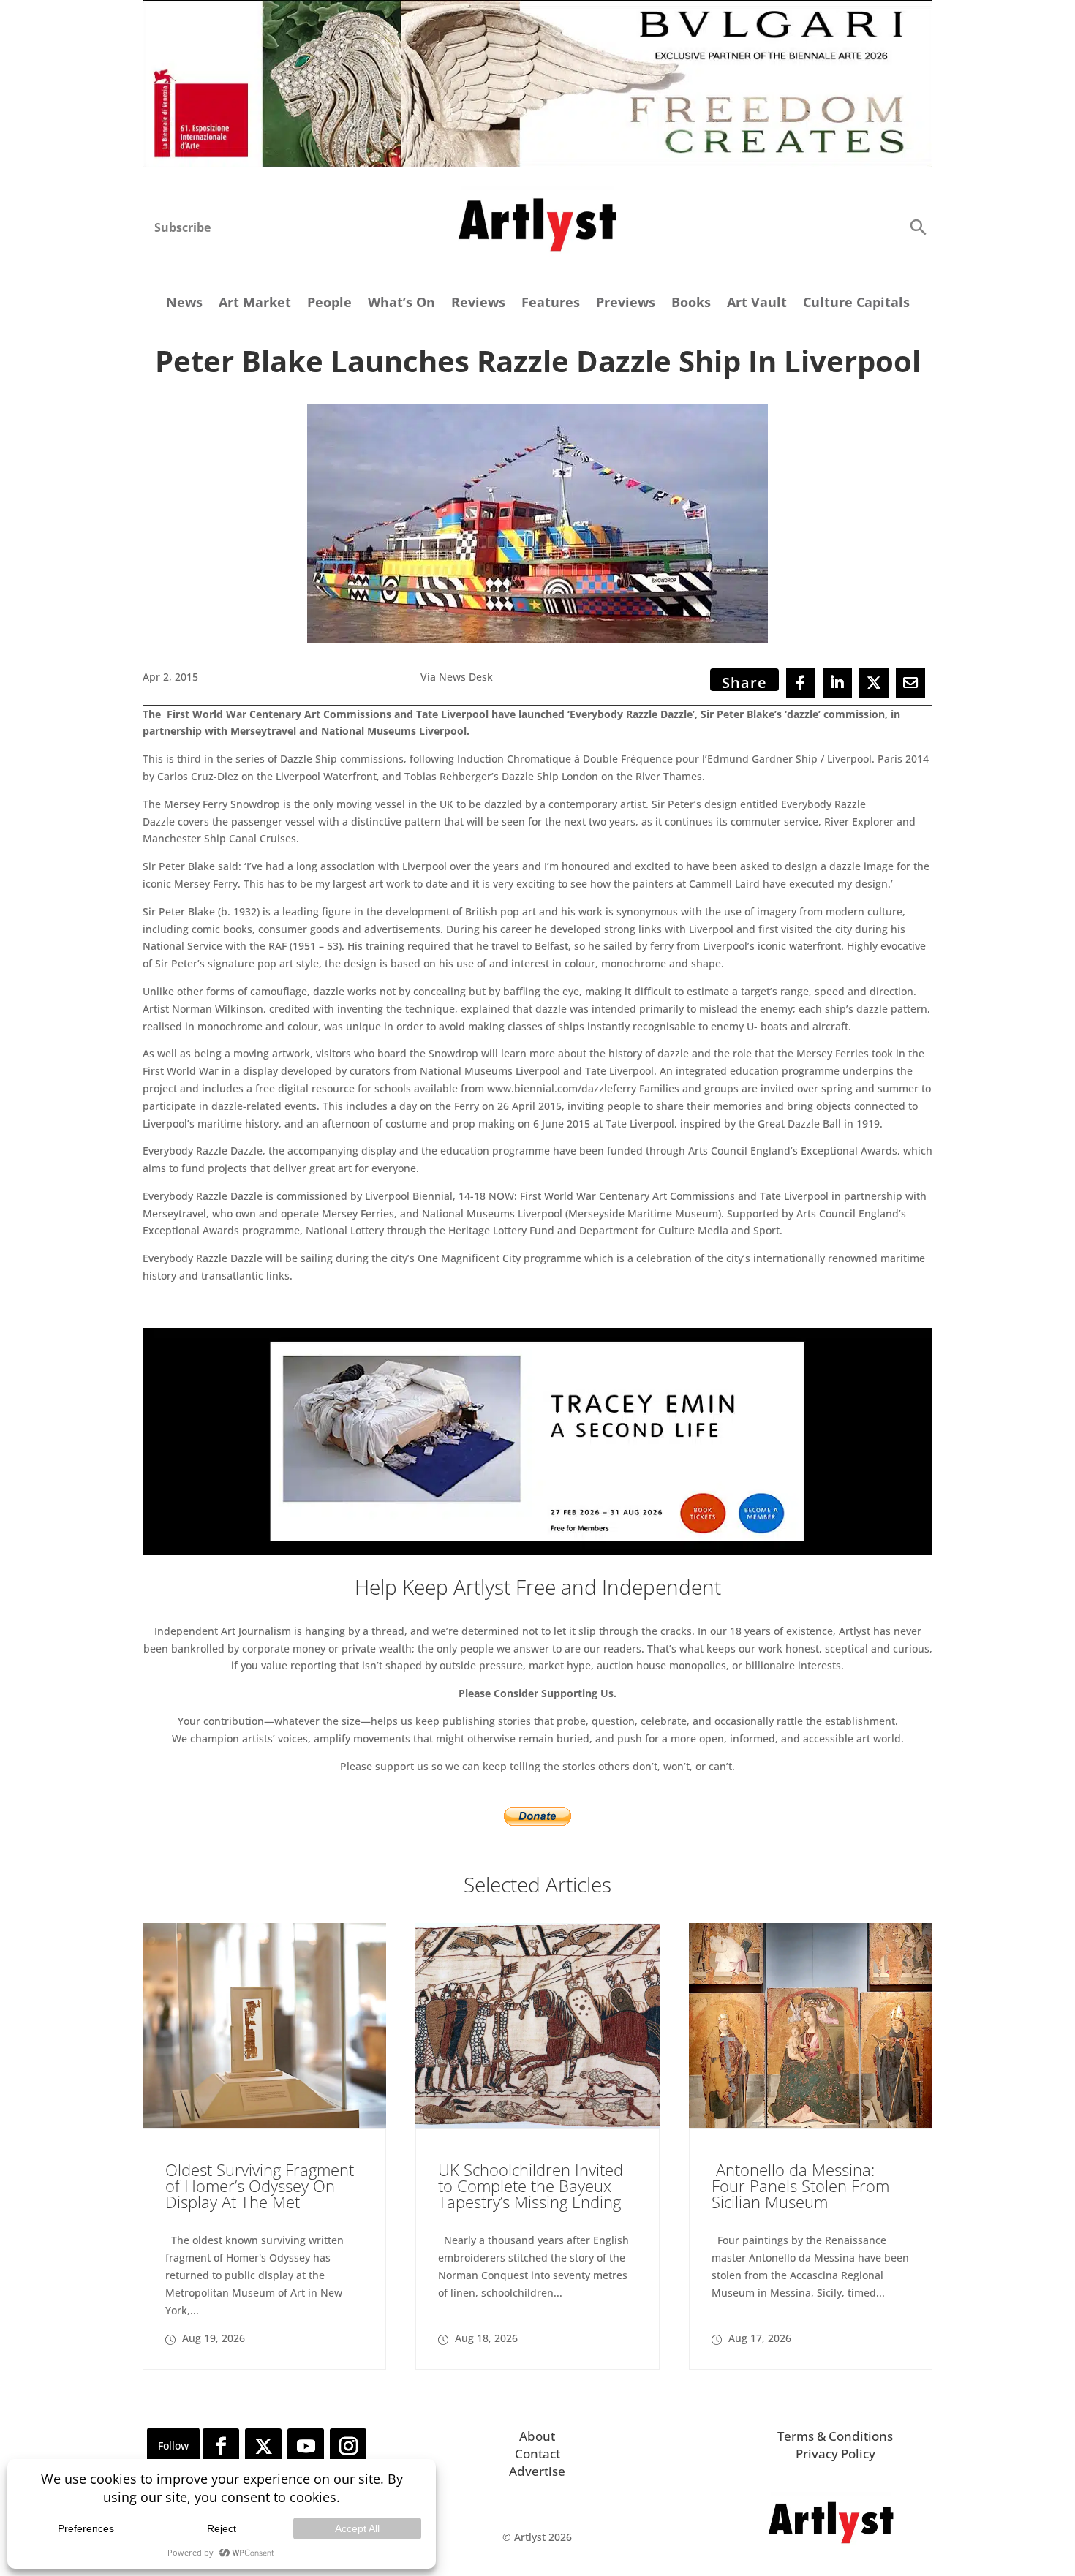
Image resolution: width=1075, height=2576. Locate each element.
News (184, 304)
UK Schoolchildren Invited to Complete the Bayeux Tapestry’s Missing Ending (531, 2186)
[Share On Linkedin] (837, 683)
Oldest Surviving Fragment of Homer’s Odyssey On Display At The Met (260, 2186)
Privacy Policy (836, 2454)
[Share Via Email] (910, 683)
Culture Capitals (856, 304)
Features (551, 304)
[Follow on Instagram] (348, 2447)
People (329, 304)
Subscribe (182, 227)
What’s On (401, 304)
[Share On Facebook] (801, 683)
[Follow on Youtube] (306, 2447)
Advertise (537, 2471)
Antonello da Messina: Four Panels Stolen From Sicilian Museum (800, 2186)
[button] (918, 226)
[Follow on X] (263, 2447)
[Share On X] (874, 683)
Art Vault (757, 304)
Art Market (255, 304)
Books (691, 304)
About (537, 2436)
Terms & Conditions (835, 2436)
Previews (626, 304)
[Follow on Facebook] (221, 2447)
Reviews (478, 304)
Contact (537, 2454)
